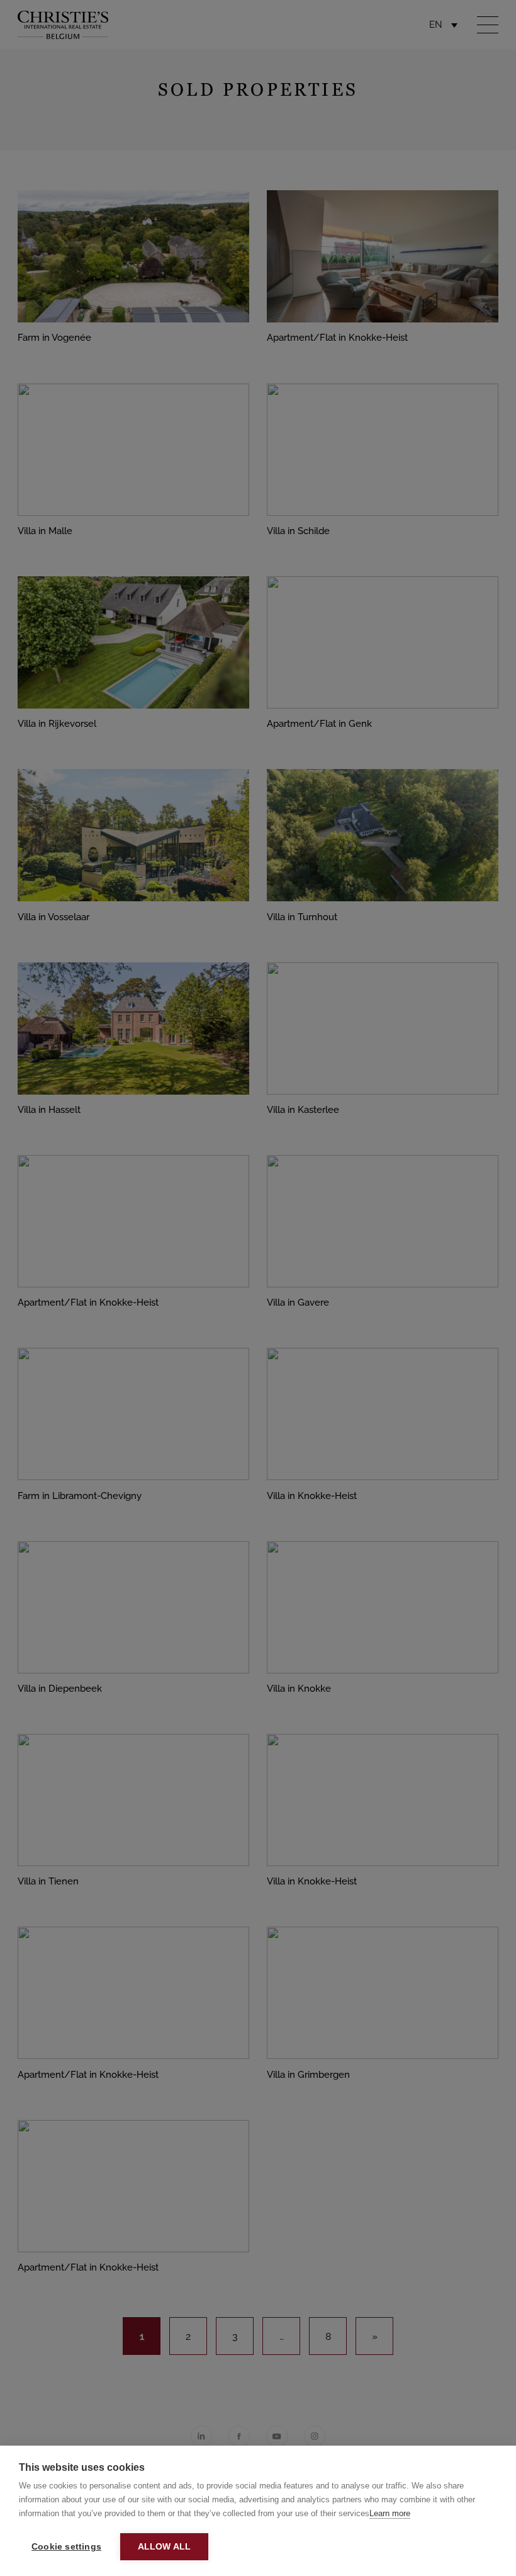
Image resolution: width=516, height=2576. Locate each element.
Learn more (390, 2513)
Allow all (165, 2547)
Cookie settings (66, 2547)
